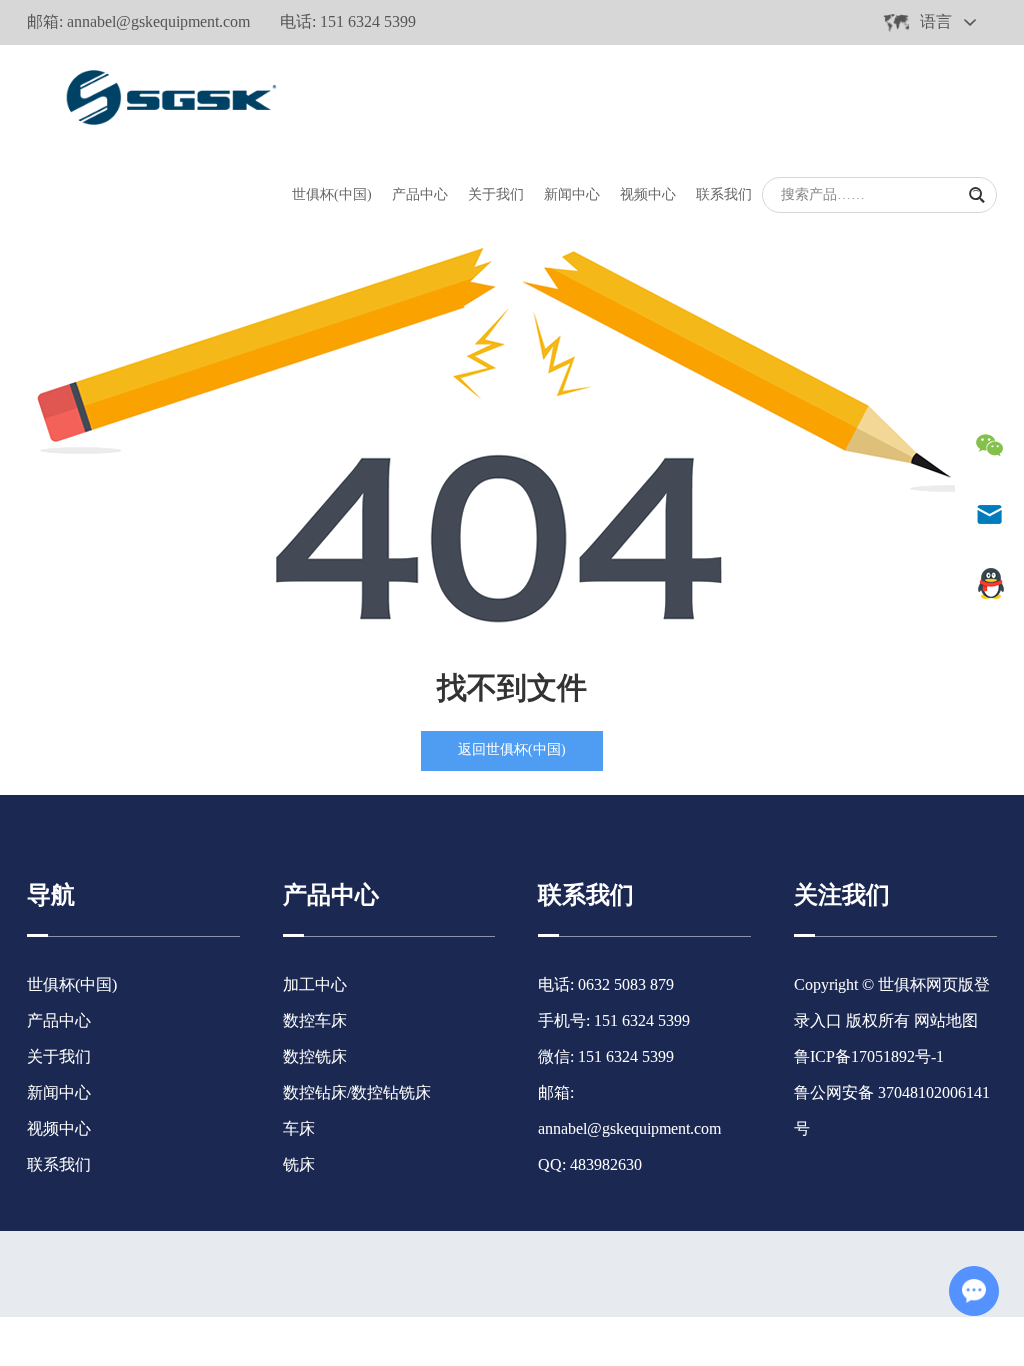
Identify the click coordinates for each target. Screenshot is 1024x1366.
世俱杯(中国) (332, 194)
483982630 (606, 1164)
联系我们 (724, 194)
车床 (299, 1128)
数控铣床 (315, 1056)
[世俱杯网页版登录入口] (167, 94)
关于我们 (496, 194)
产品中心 (420, 194)
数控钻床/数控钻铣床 (357, 1092)
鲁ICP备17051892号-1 (869, 1056)
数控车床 (315, 1020)
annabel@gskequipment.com (158, 21)
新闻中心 (572, 194)
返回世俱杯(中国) (512, 749)
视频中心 (648, 194)
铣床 (299, 1164)
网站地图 (946, 1020)
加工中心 (315, 984)
